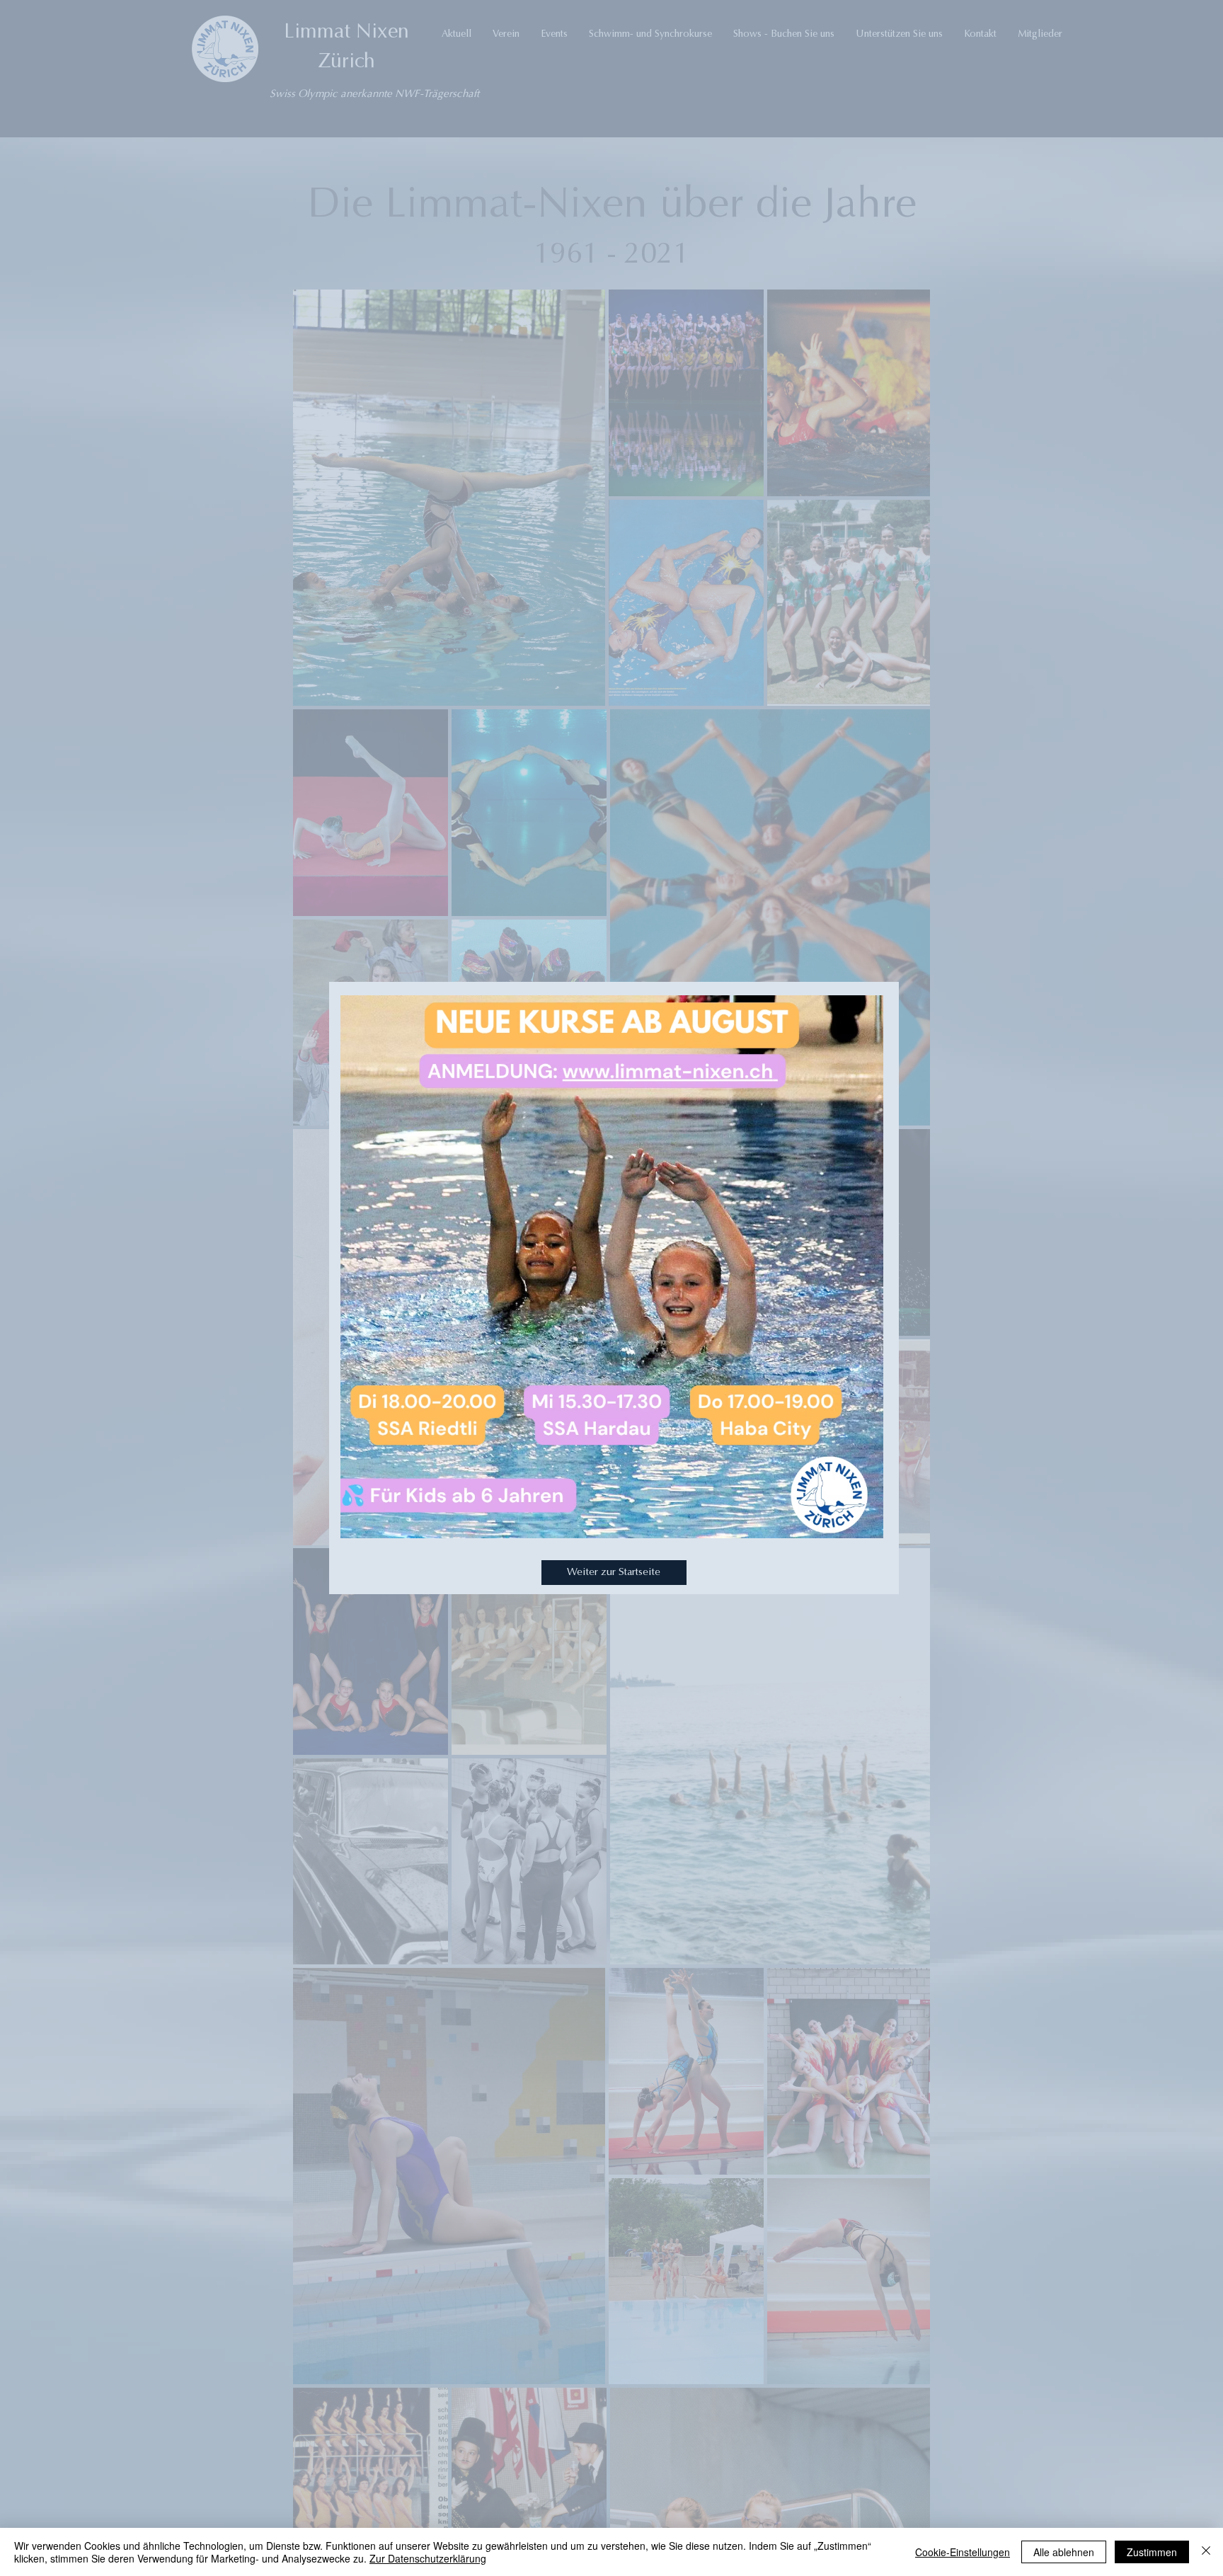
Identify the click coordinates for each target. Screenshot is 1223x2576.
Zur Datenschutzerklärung (428, 2558)
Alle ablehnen (1064, 2552)
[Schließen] (1206, 2552)
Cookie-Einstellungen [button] (963, 2552)
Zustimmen (1152, 2552)
